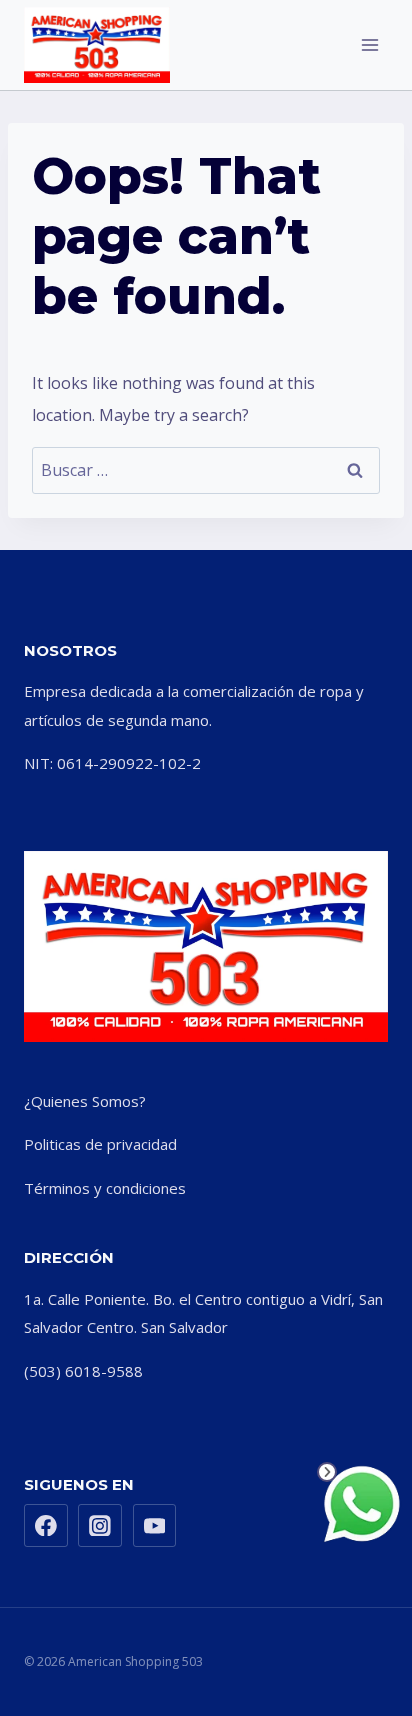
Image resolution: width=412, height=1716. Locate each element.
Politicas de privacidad (100, 1144)
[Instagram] (100, 1526)
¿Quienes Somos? (85, 1101)
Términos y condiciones (105, 1188)
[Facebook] (46, 1526)
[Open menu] (369, 44)
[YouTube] (155, 1526)
